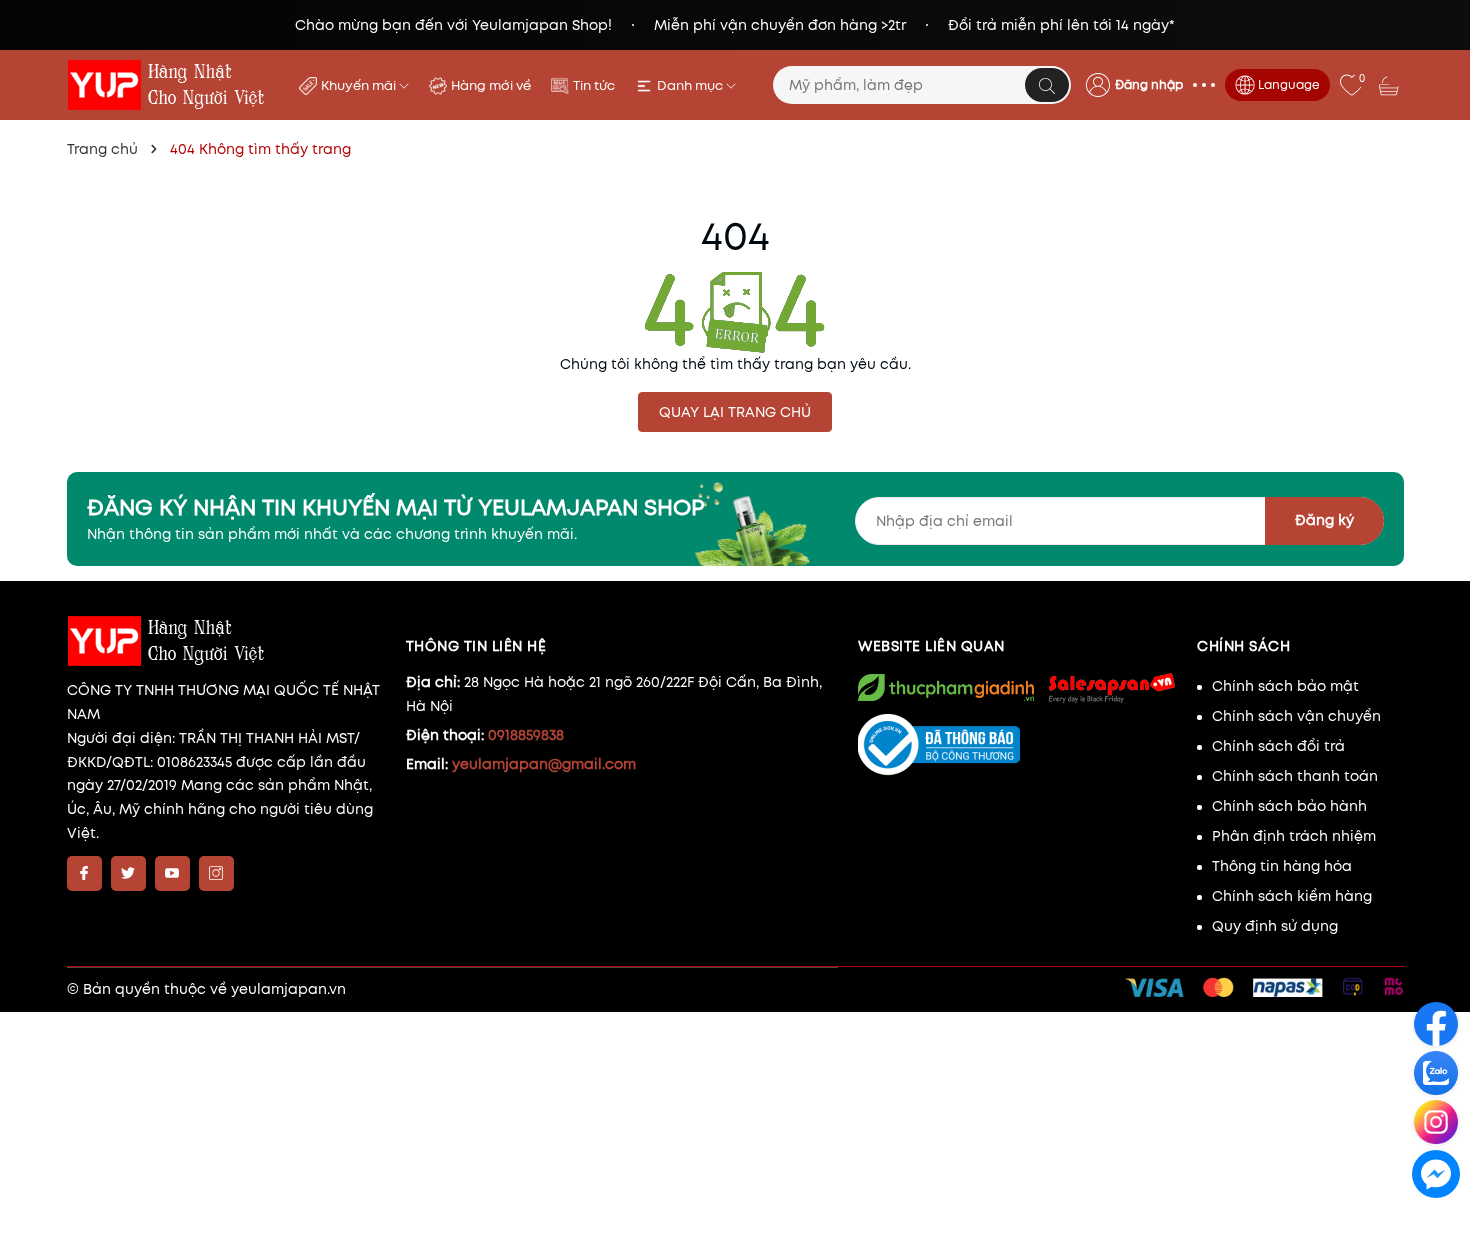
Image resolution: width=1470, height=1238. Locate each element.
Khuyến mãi (360, 85)
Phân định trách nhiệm (1294, 836)
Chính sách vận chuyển (1296, 716)
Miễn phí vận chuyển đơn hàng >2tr (780, 25)
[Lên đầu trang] (1437, 1219)
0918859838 (526, 735)
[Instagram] (216, 873)
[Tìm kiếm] (1047, 85)
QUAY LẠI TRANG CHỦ (735, 412)
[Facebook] (84, 873)
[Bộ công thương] (1017, 745)
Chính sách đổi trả (1278, 746)
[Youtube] (172, 873)
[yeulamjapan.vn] (170, 85)
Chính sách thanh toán (1295, 776)
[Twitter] (128, 873)
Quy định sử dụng (1275, 926)
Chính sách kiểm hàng (1292, 896)
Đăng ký (1324, 520)
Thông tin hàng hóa (1282, 866)
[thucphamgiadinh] (946, 687)
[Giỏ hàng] (1391, 85)
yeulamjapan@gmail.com (544, 764)
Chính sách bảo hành (1289, 806)
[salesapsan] (1110, 687)
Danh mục (691, 85)
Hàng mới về (491, 85)
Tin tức (594, 85)
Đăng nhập (1149, 84)
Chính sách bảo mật (1285, 686)
